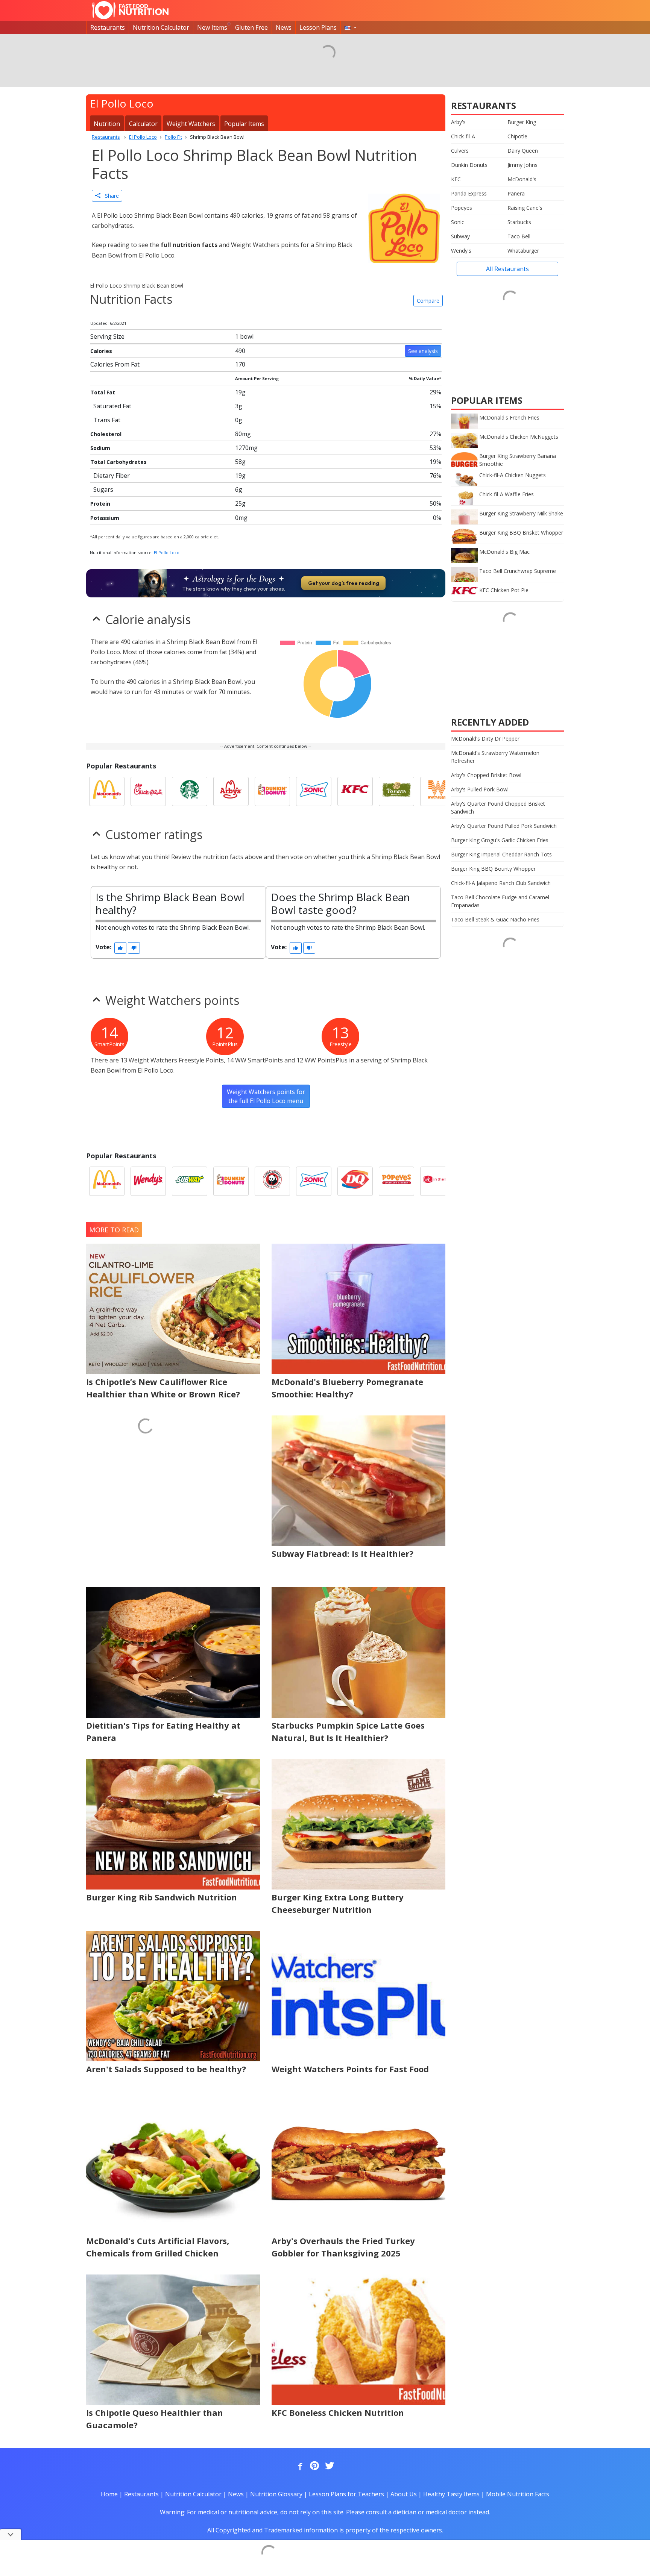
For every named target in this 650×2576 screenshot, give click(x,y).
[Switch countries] (351, 27)
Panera (516, 193)
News (284, 27)
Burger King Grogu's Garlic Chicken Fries (500, 840)
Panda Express (469, 193)
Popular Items (244, 124)
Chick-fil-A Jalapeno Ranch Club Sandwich (501, 883)
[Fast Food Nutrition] (130, 10)
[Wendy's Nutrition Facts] (148, 1181)
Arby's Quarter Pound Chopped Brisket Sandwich (498, 808)
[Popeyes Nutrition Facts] (396, 1181)
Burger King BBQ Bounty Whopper (493, 869)
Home (109, 2494)
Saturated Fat (112, 406)
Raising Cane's (525, 208)
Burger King (522, 122)
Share (110, 196)
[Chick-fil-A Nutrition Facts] (148, 791)
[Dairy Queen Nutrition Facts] (355, 1181)
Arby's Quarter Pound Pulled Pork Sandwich (504, 826)
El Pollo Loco (167, 552)
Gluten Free (251, 27)
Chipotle (517, 136)
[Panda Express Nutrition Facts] (272, 1181)
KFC (456, 179)
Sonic (458, 222)
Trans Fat (107, 420)
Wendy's (461, 251)
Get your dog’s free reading (344, 583)
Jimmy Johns (522, 165)
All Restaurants (507, 269)
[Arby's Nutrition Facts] (231, 791)
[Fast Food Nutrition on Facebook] (299, 2466)
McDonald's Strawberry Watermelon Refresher (495, 757)
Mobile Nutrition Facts (518, 2494)
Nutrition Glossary (276, 2494)
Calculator (143, 124)
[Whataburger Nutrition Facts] (438, 791)
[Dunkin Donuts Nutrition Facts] (272, 791)
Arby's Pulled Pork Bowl (480, 789)
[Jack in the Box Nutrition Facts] (438, 1181)
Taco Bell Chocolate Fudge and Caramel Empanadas (500, 901)
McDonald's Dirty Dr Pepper (485, 739)
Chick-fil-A (463, 136)
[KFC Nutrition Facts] (355, 791)
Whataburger (523, 251)
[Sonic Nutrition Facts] (314, 791)
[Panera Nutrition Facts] (396, 791)
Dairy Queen (523, 151)
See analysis (423, 351)
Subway (460, 236)
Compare (428, 301)
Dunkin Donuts (469, 165)
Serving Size (107, 336)
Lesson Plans (318, 27)
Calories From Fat (115, 364)
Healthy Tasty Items (451, 2494)
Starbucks (519, 222)
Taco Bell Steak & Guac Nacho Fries (495, 919)
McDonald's (522, 179)
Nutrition (107, 124)
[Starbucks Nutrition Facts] (190, 791)
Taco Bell (519, 236)
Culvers (460, 151)
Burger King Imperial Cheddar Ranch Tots (501, 854)
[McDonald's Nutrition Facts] (107, 791)
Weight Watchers (191, 124)
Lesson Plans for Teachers (346, 2494)
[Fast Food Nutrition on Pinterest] (314, 2466)
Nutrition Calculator (161, 27)
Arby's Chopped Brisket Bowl (486, 775)
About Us (404, 2494)
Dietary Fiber (112, 476)
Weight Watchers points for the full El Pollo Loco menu (266, 1096)
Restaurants (108, 27)
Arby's (458, 122)
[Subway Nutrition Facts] (190, 1181)
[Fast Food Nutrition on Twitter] (329, 2466)
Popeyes (462, 208)
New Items (212, 27)
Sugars (103, 489)
